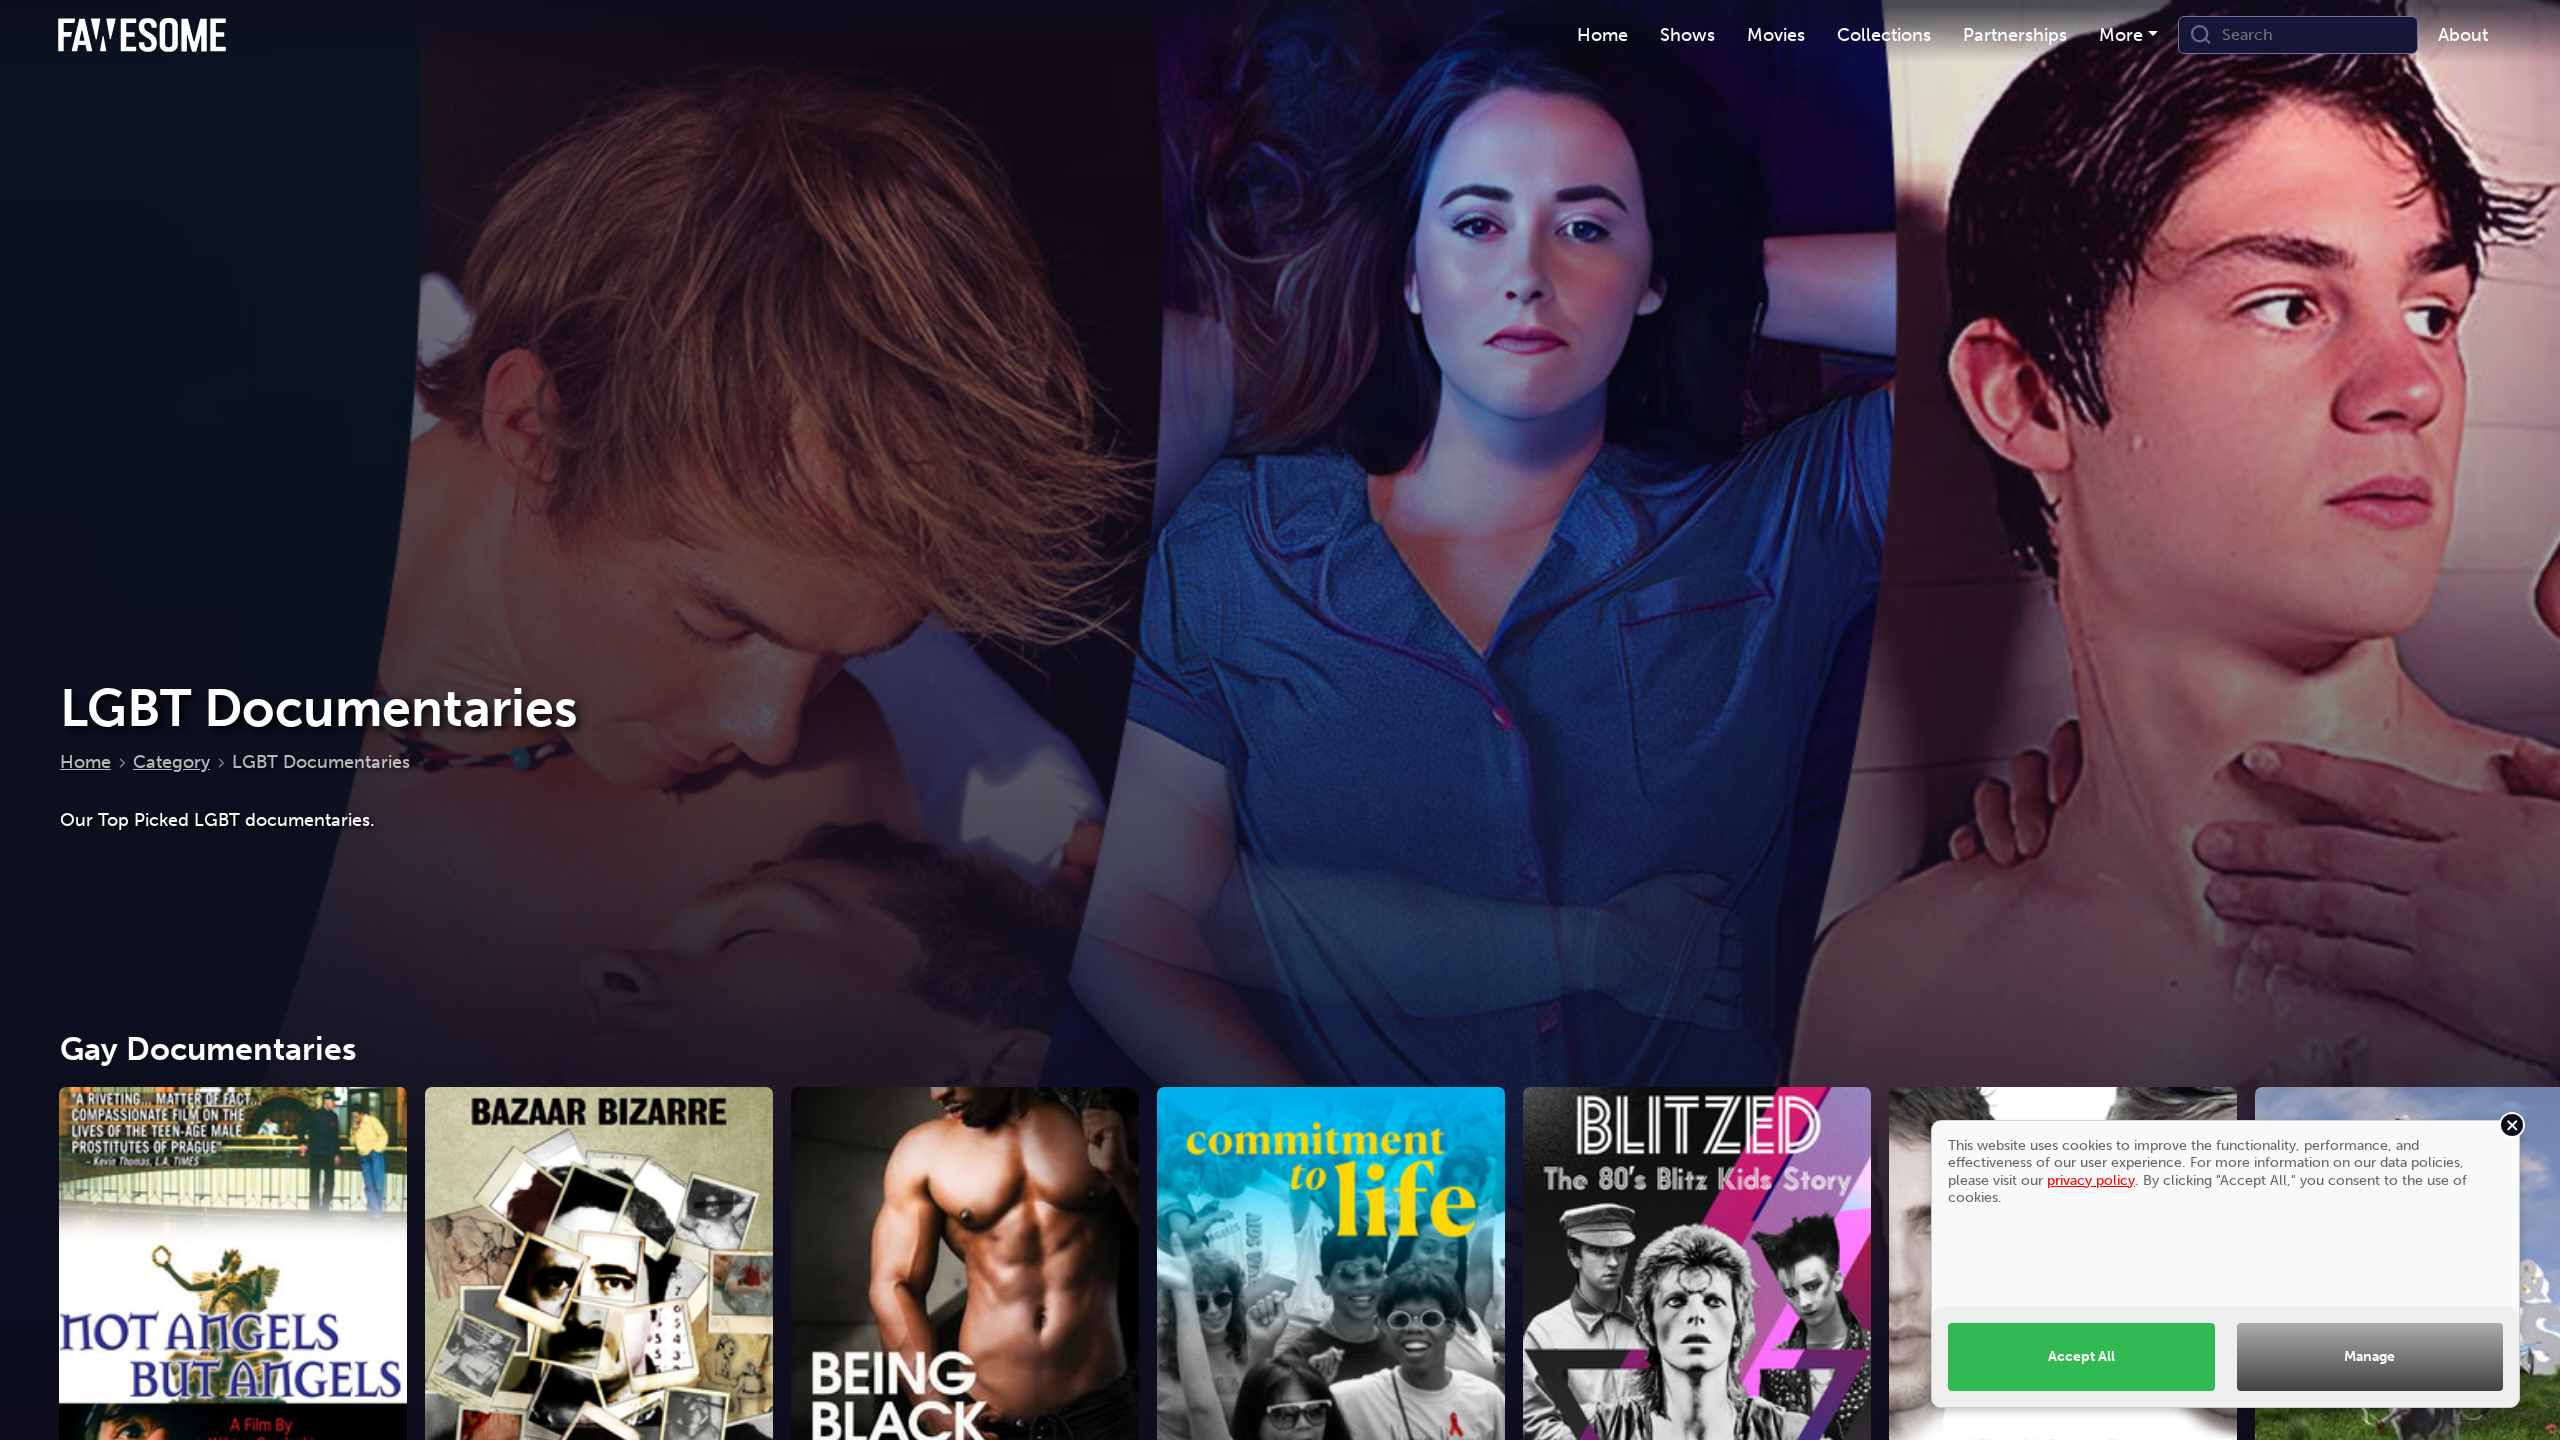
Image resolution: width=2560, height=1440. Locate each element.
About (2463, 35)
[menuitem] (1602, 35)
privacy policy (2091, 1180)
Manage (2369, 1356)
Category (171, 762)
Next (2525, 1325)
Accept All (2081, 1356)
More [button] (2121, 35)
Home (85, 762)
